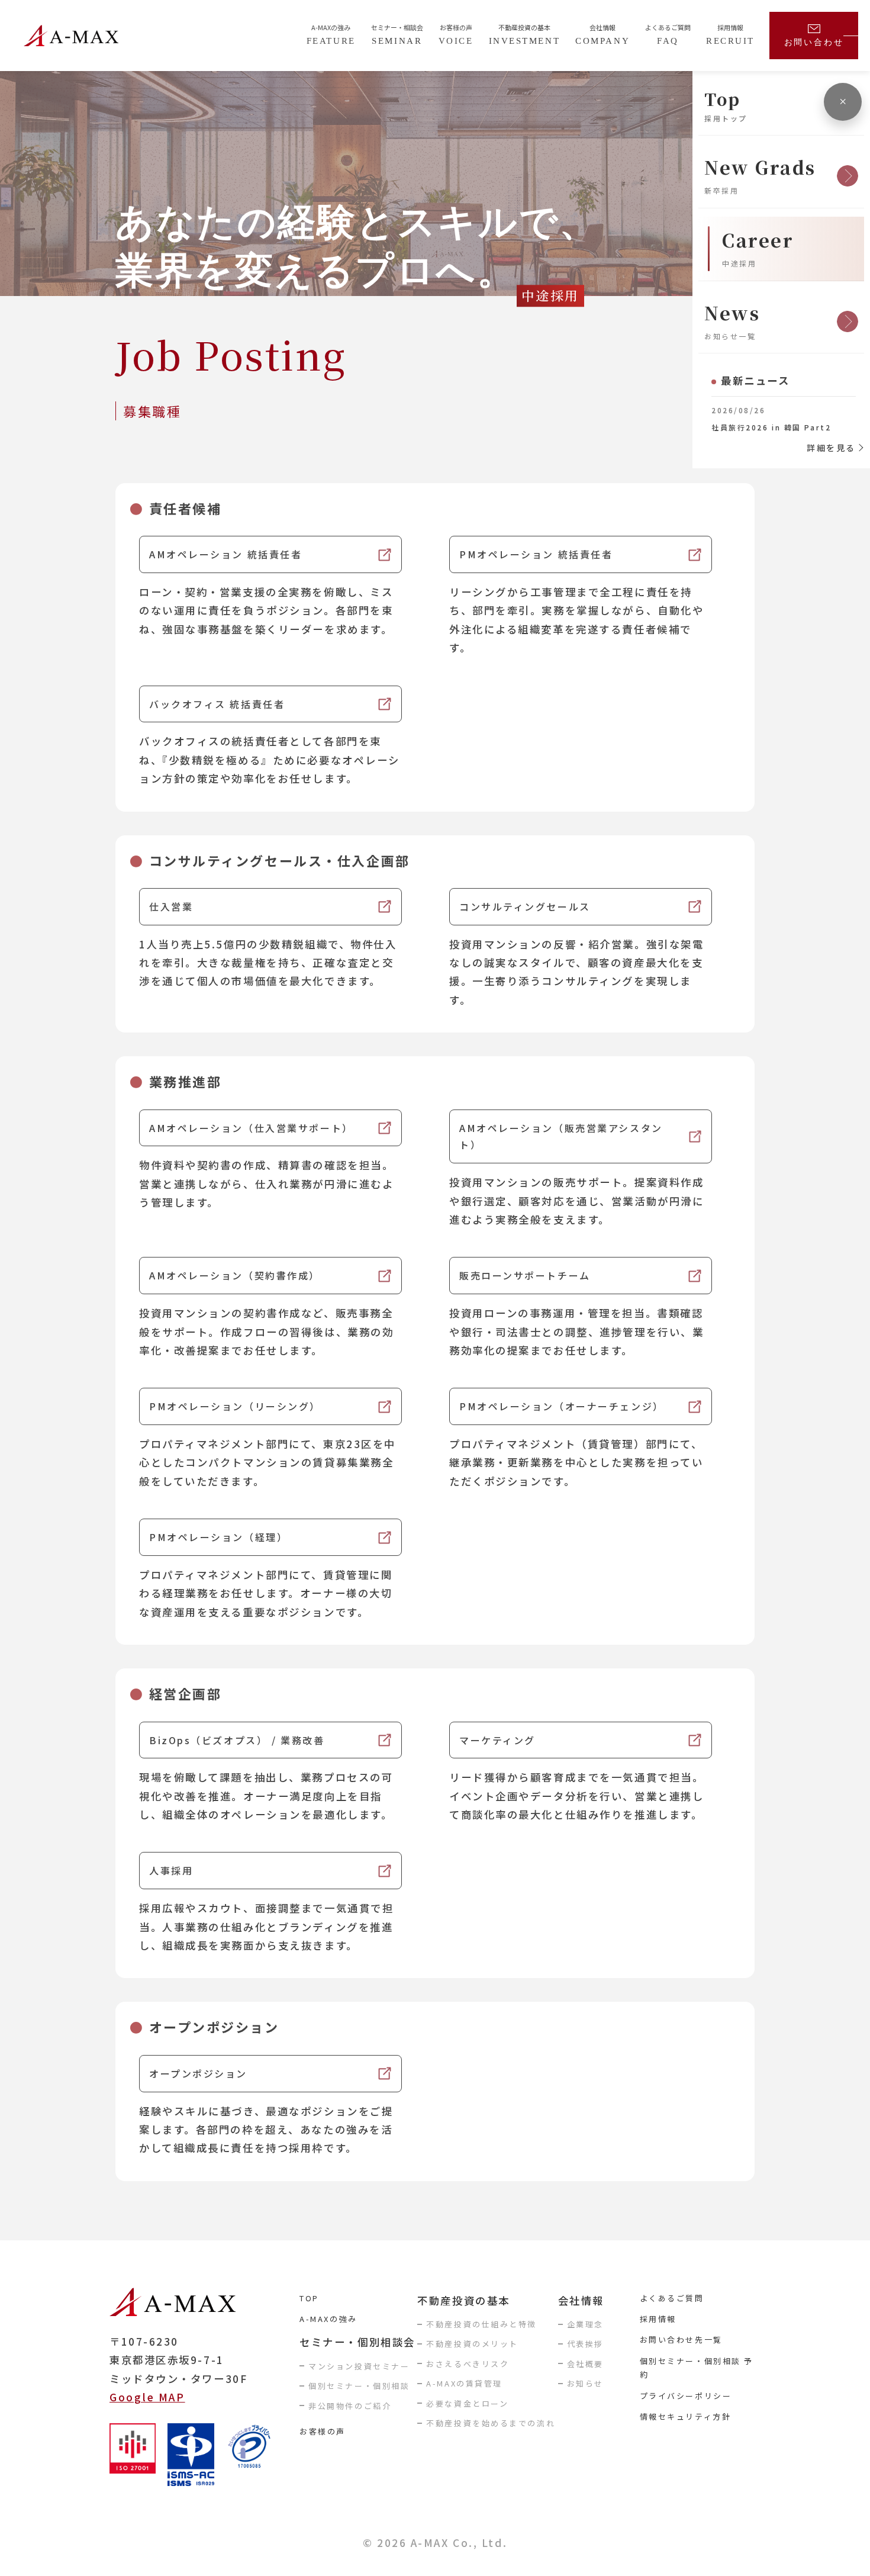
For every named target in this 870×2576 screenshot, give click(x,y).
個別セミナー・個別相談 (359, 2386)
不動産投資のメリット (472, 2344)
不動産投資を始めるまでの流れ (491, 2423)
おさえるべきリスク (468, 2364)
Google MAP (147, 2397)
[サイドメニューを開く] (843, 102)
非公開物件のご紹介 (350, 2406)
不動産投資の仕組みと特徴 (481, 2324)
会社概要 (585, 2364)
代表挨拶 (585, 2344)
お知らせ (585, 2383)
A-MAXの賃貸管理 (464, 2383)
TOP (309, 2298)
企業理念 (585, 2324)
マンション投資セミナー (359, 2366)
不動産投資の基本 (463, 2300)
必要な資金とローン (467, 2403)
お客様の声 (323, 2431)
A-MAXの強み (328, 2319)
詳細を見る (831, 448)
